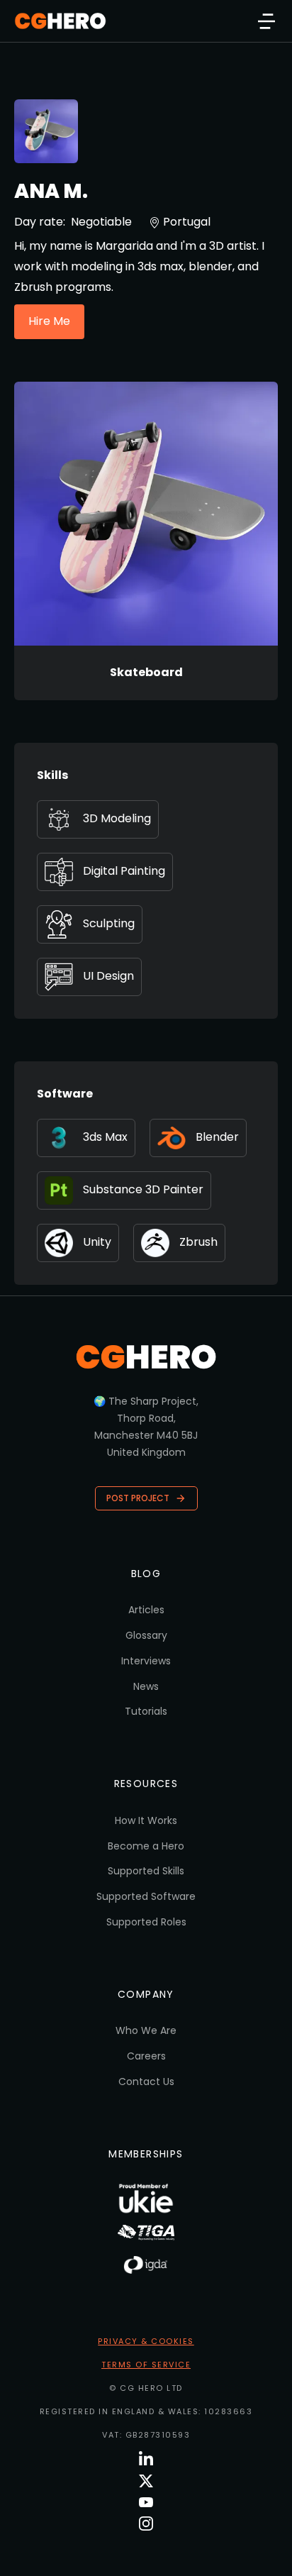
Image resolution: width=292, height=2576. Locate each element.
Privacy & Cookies (146, 2341)
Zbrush (198, 1242)
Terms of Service (146, 2365)
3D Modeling (117, 818)
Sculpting (109, 923)
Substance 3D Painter (143, 1189)
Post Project (138, 1498)
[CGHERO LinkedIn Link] (146, 2459)
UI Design (108, 976)
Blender (217, 1137)
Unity (97, 1242)
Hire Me (49, 321)
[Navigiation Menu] (266, 21)
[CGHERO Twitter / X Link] (146, 2481)
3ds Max (105, 1137)
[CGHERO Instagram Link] (146, 2524)
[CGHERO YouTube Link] (146, 2502)
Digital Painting (124, 871)
